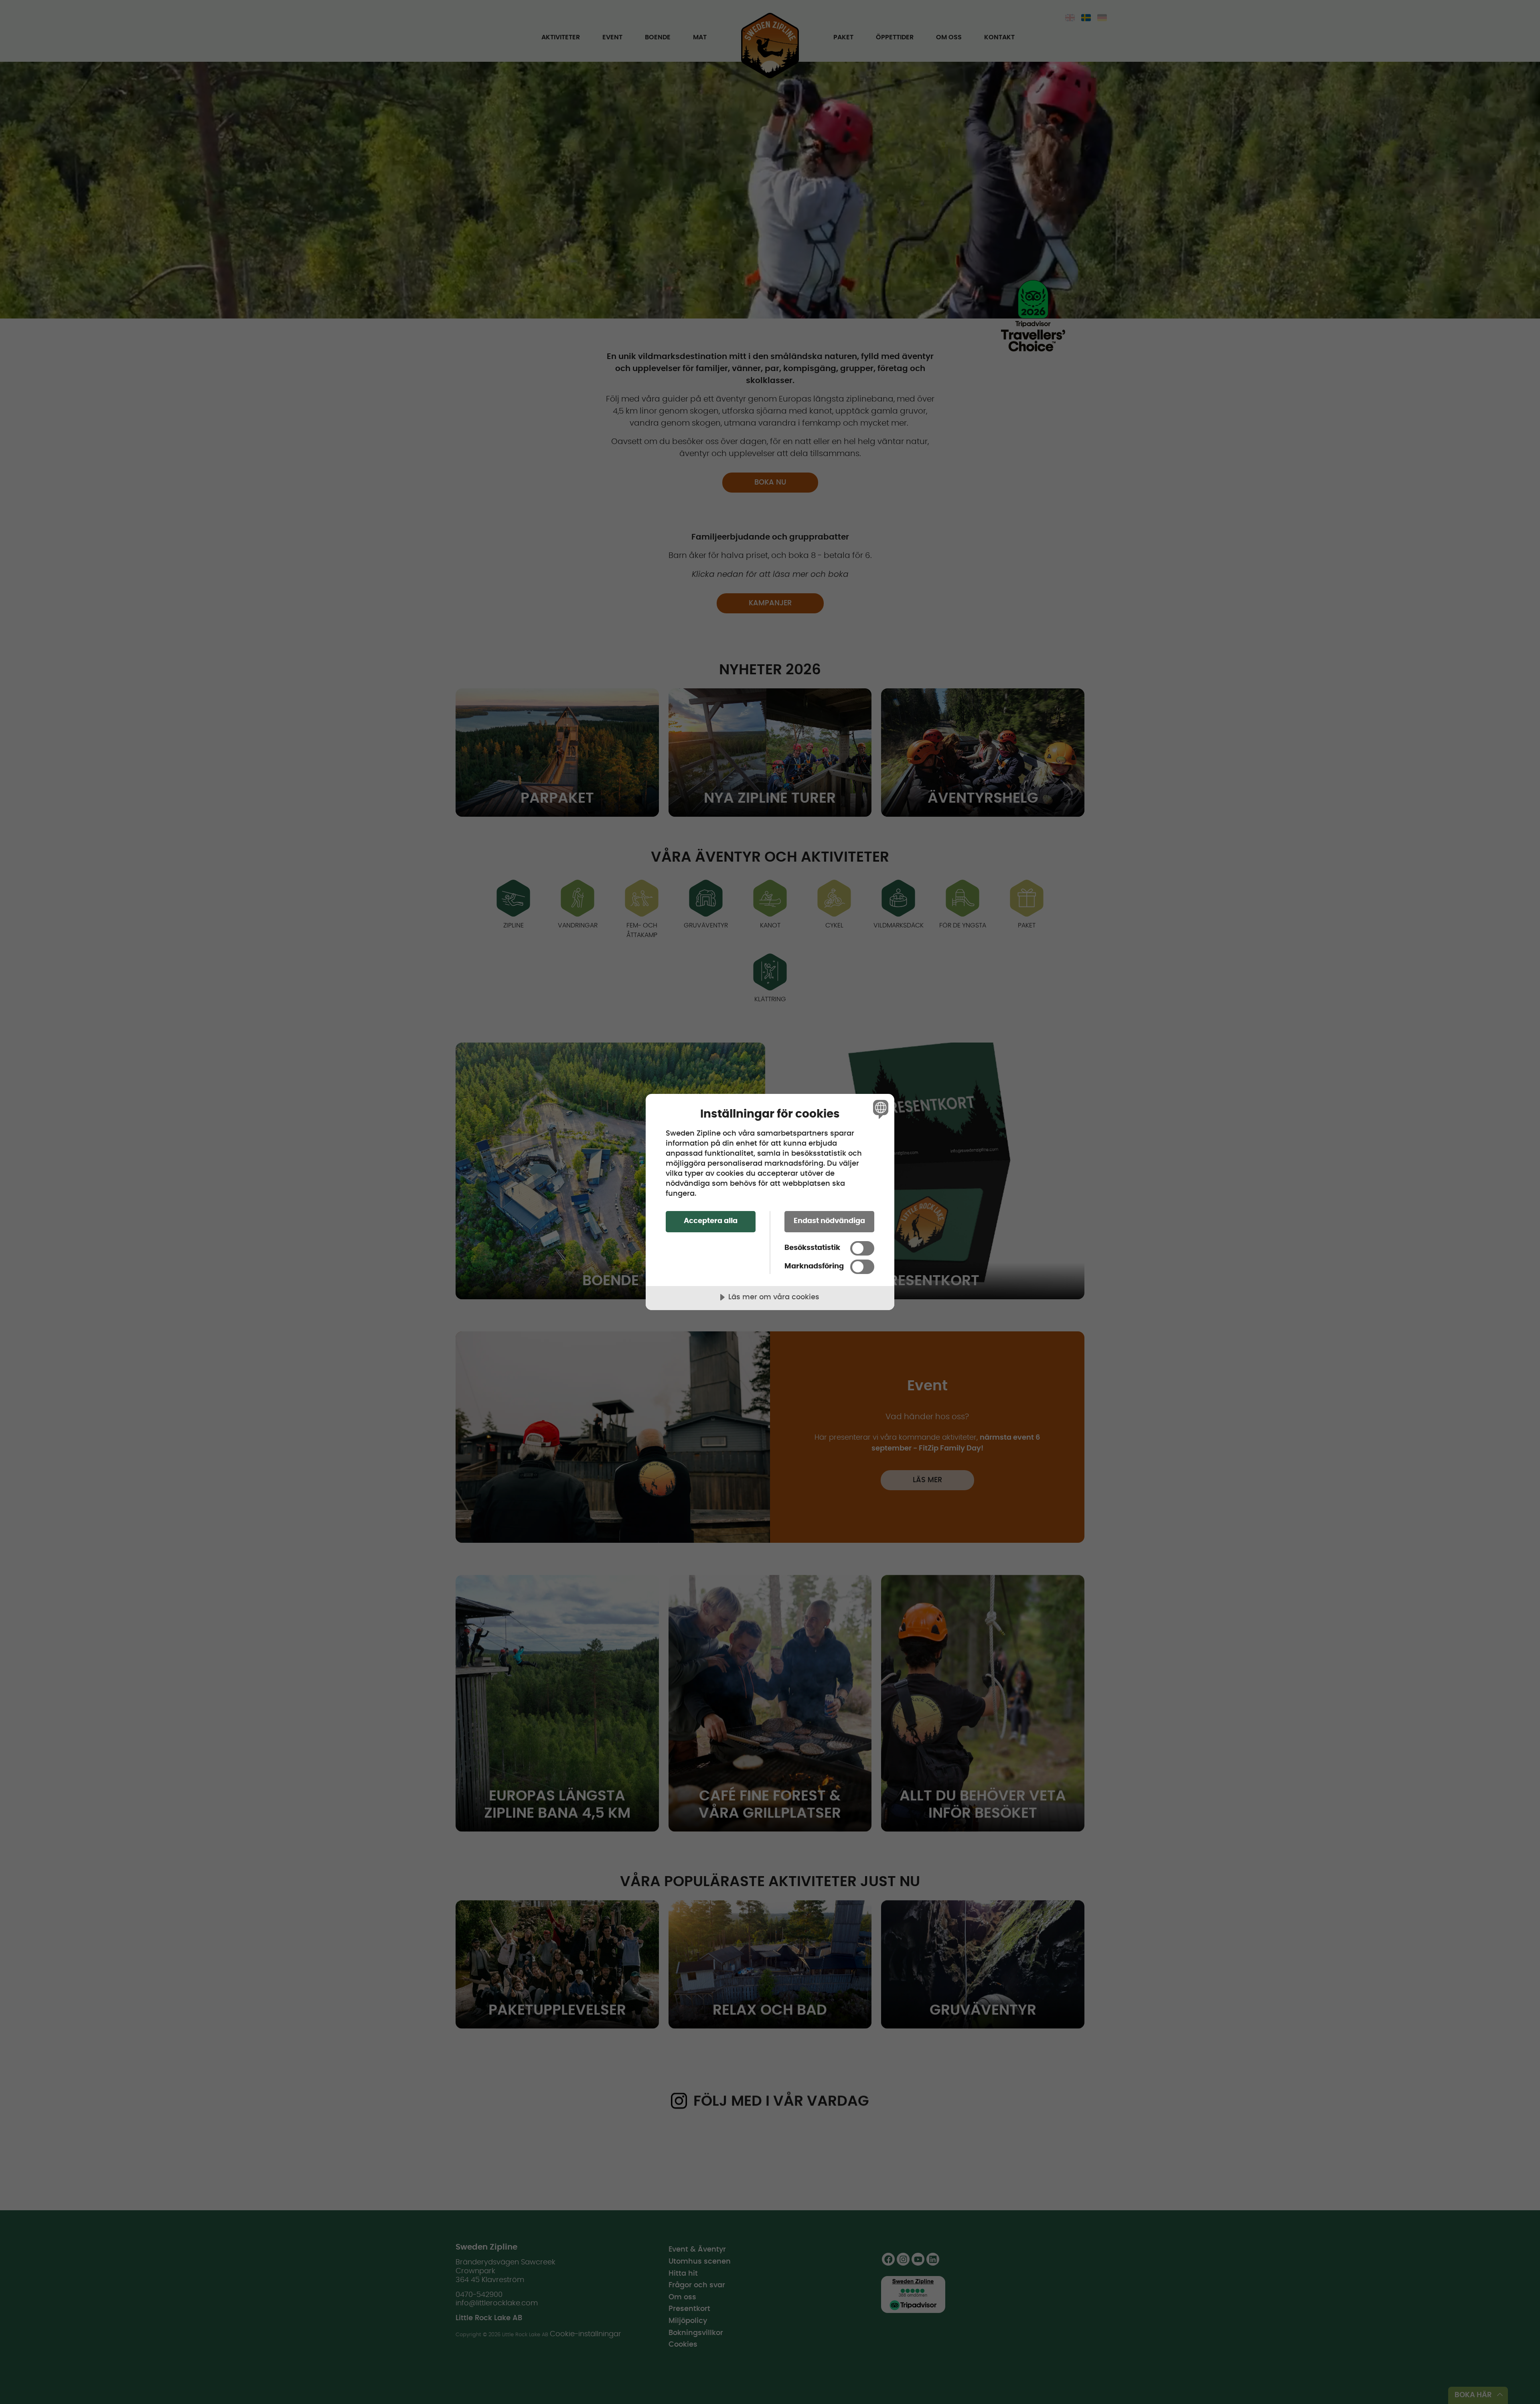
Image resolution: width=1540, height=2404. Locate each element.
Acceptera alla (711, 1221)
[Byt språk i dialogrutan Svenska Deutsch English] (879, 1109)
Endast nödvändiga (829, 1221)
